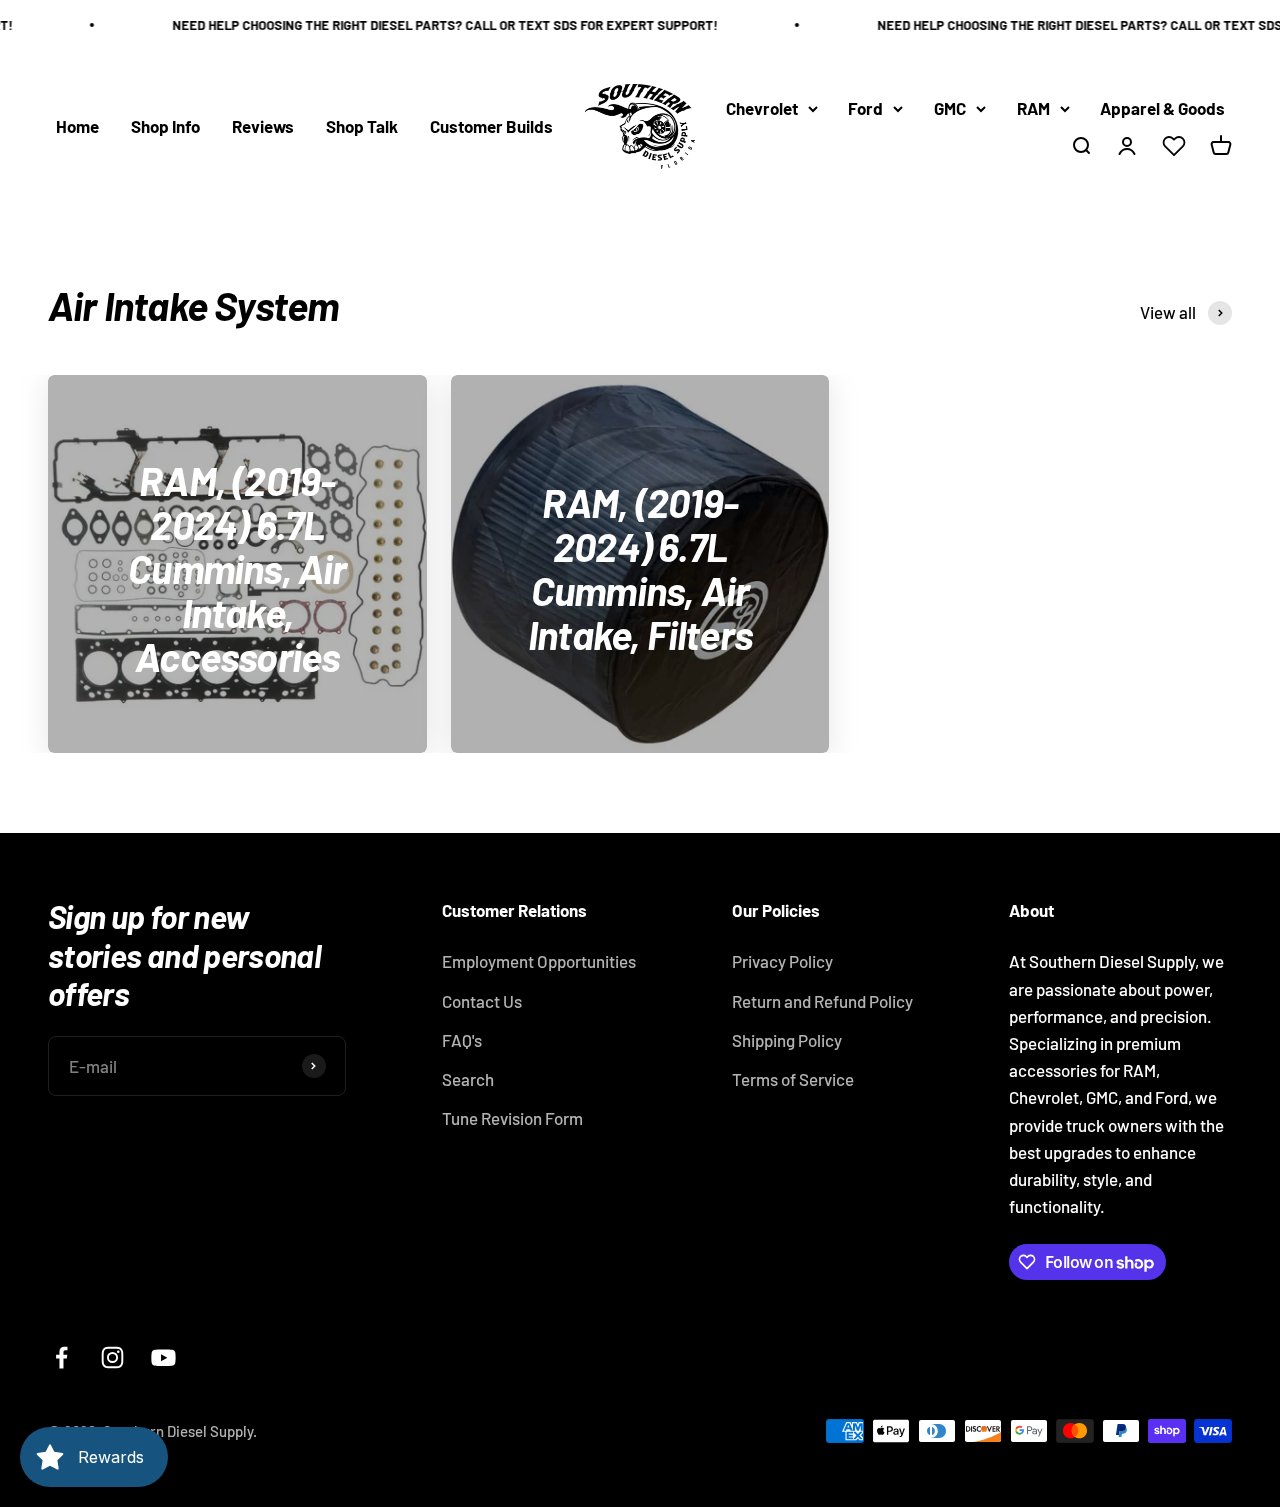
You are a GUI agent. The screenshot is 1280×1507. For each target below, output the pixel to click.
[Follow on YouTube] (163, 1357)
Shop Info (165, 126)
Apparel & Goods (1162, 108)
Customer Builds (491, 126)
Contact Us (482, 1001)
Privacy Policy (782, 961)
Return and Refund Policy (822, 1001)
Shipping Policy (787, 1040)
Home (77, 126)
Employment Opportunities (539, 961)
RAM (1033, 108)
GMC (950, 108)
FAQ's (462, 1040)
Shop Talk (362, 126)
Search (468, 1079)
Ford (865, 108)
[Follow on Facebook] (61, 1357)
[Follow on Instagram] (112, 1357)
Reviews (263, 126)
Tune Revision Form (512, 1118)
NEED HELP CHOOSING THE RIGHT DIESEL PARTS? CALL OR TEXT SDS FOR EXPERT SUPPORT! (432, 25)
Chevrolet (762, 108)
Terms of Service (793, 1079)
